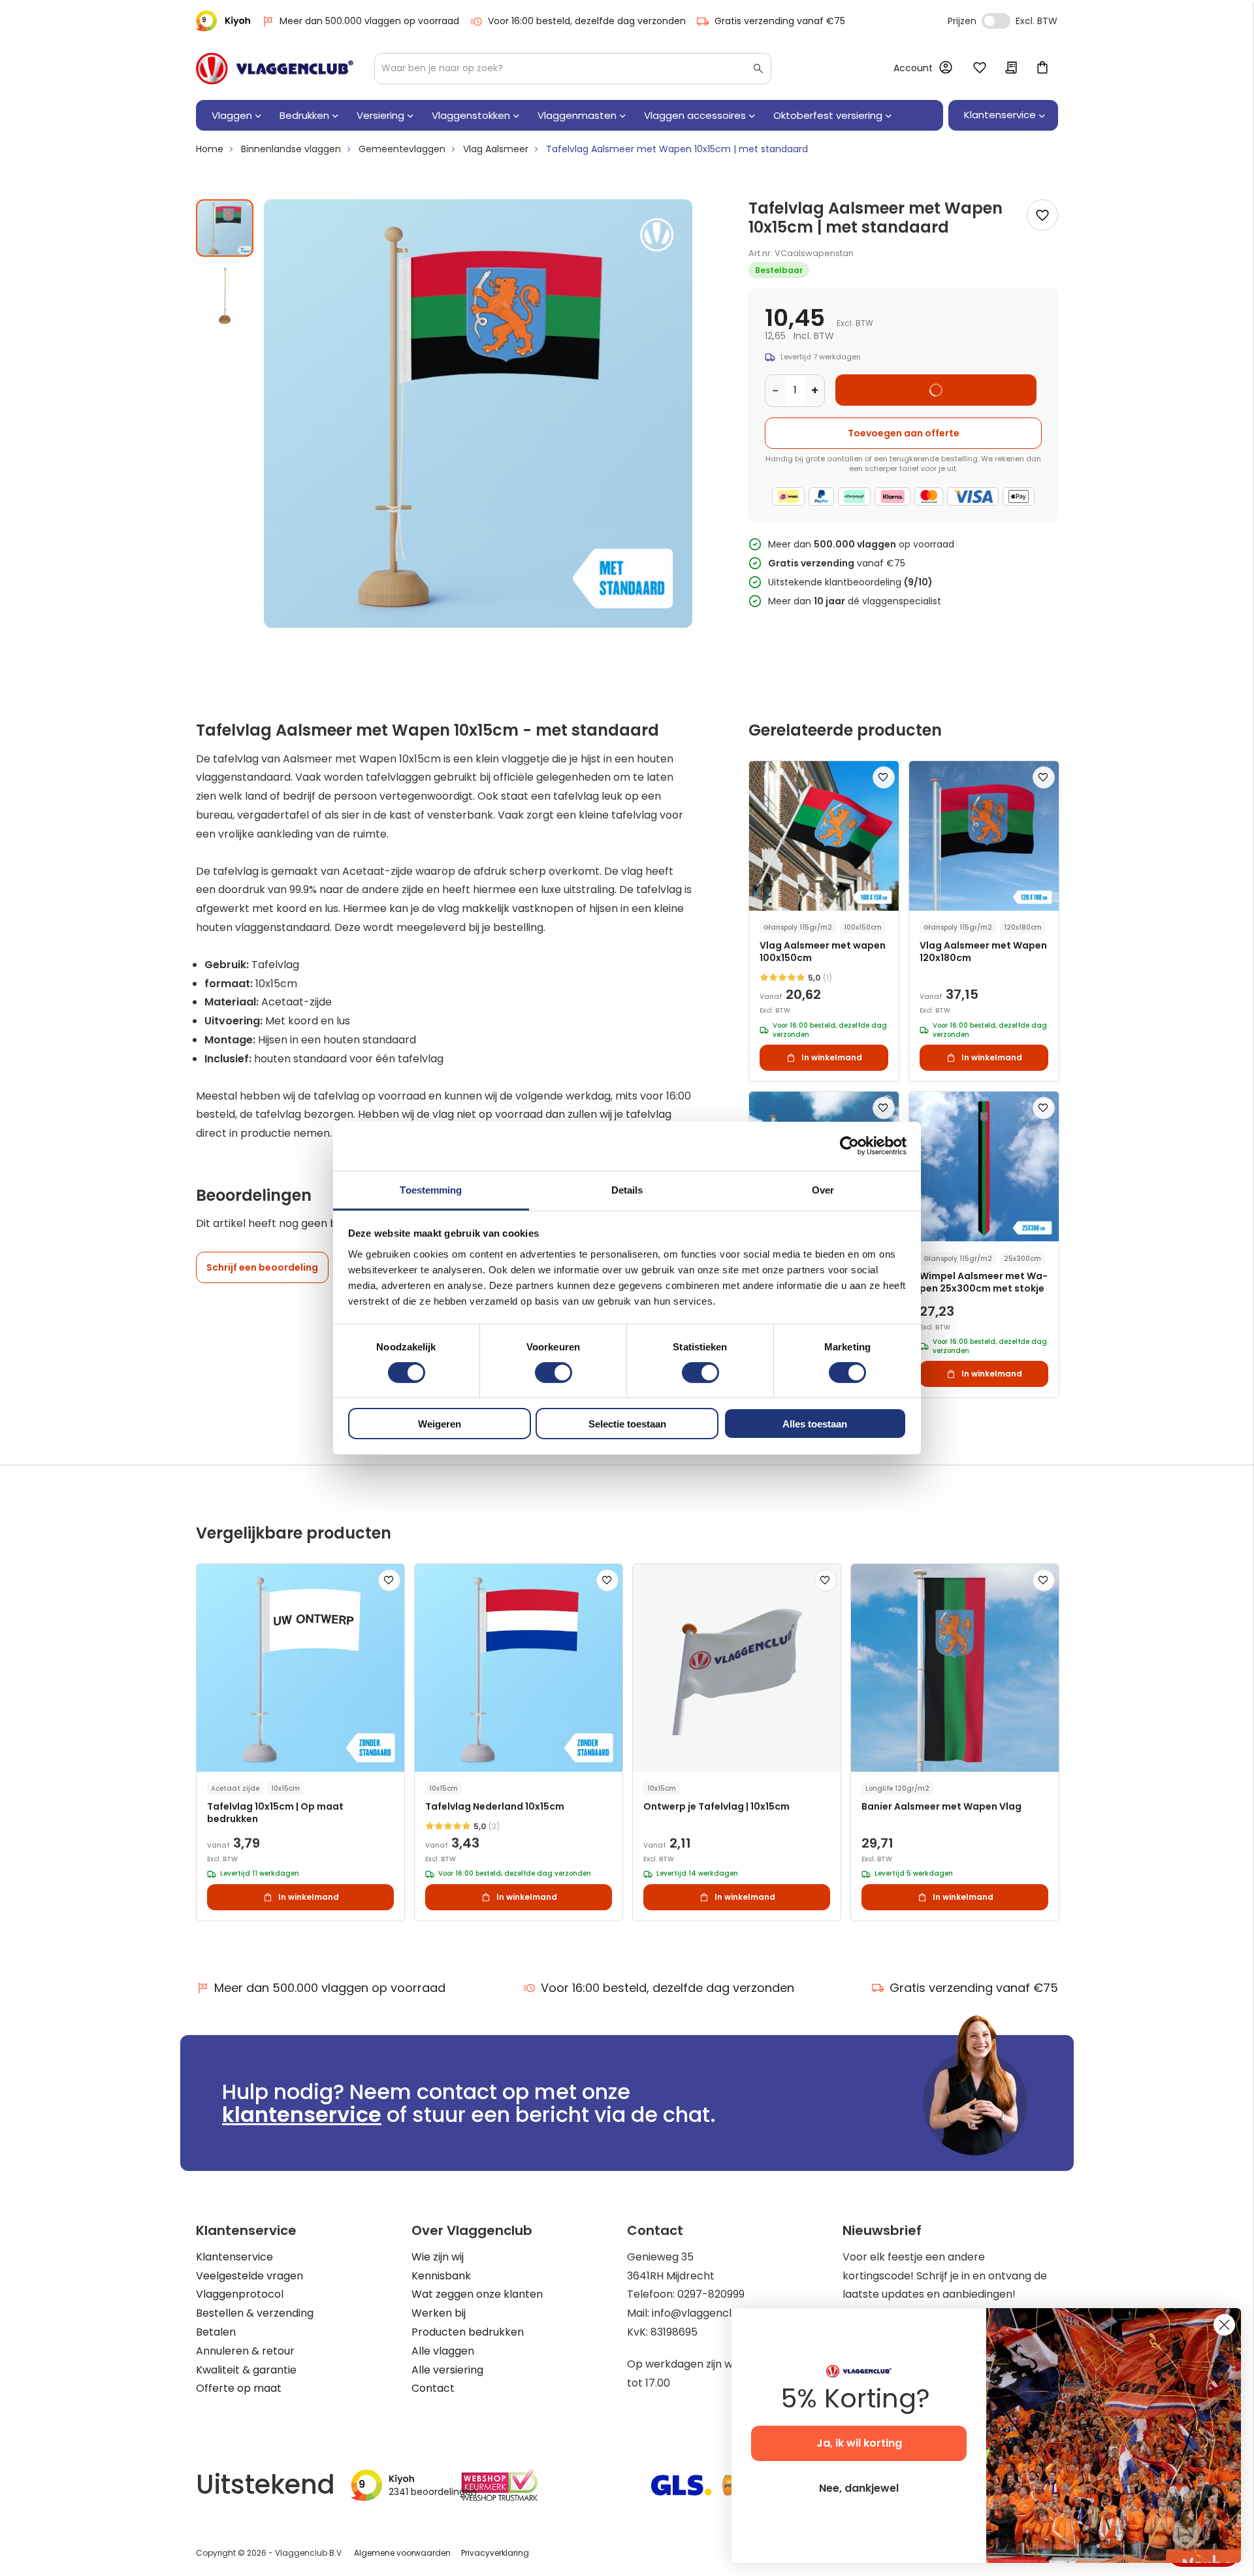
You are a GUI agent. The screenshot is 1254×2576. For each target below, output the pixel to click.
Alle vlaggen (443, 2351)
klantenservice (302, 2114)
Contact (433, 2388)
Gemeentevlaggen (402, 149)
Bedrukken (304, 115)
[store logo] (275, 69)
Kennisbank (441, 2276)
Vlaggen (232, 115)
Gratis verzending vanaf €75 (780, 21)
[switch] (554, 1374)
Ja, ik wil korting (859, 2443)
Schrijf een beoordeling (262, 1267)
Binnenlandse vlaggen (291, 149)
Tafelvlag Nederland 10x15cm (495, 1807)
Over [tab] (823, 1189)
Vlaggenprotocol (240, 2294)
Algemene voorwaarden (402, 2553)
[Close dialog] (1224, 2325)
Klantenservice (234, 2257)
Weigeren (440, 1424)
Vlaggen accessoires (695, 115)
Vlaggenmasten (577, 115)
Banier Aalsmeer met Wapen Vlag (941, 1807)
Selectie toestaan (627, 1424)
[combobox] (573, 69)
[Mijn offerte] (1011, 69)
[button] (225, 291)
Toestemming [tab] (431, 1189)
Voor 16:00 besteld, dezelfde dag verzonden (587, 21)
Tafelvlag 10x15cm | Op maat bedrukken (275, 1813)
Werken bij (439, 2313)
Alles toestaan (815, 1424)
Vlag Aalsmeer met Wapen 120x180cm (983, 952)
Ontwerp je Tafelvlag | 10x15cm (716, 1807)
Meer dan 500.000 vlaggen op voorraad (369, 21)
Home (210, 149)
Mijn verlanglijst (980, 69)
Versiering (380, 115)
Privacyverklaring (495, 2553)
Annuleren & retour (245, 2351)
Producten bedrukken (468, 2332)
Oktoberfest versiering (828, 115)
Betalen (216, 2332)
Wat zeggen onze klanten (477, 2294)
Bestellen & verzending (255, 2313)
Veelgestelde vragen (249, 2276)
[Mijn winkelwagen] (1042, 69)
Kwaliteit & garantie (246, 2370)
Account (913, 68)
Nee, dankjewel (859, 2488)
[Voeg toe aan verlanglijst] (1042, 215)
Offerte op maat (239, 2388)
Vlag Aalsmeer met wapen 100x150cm (823, 952)
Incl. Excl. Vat (996, 21)
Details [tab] (627, 1189)
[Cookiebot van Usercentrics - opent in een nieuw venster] (849, 1146)
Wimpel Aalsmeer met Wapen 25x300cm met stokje (984, 1282)
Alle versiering (447, 2370)
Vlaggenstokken (471, 115)
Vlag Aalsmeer (496, 149)
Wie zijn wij (438, 2257)
